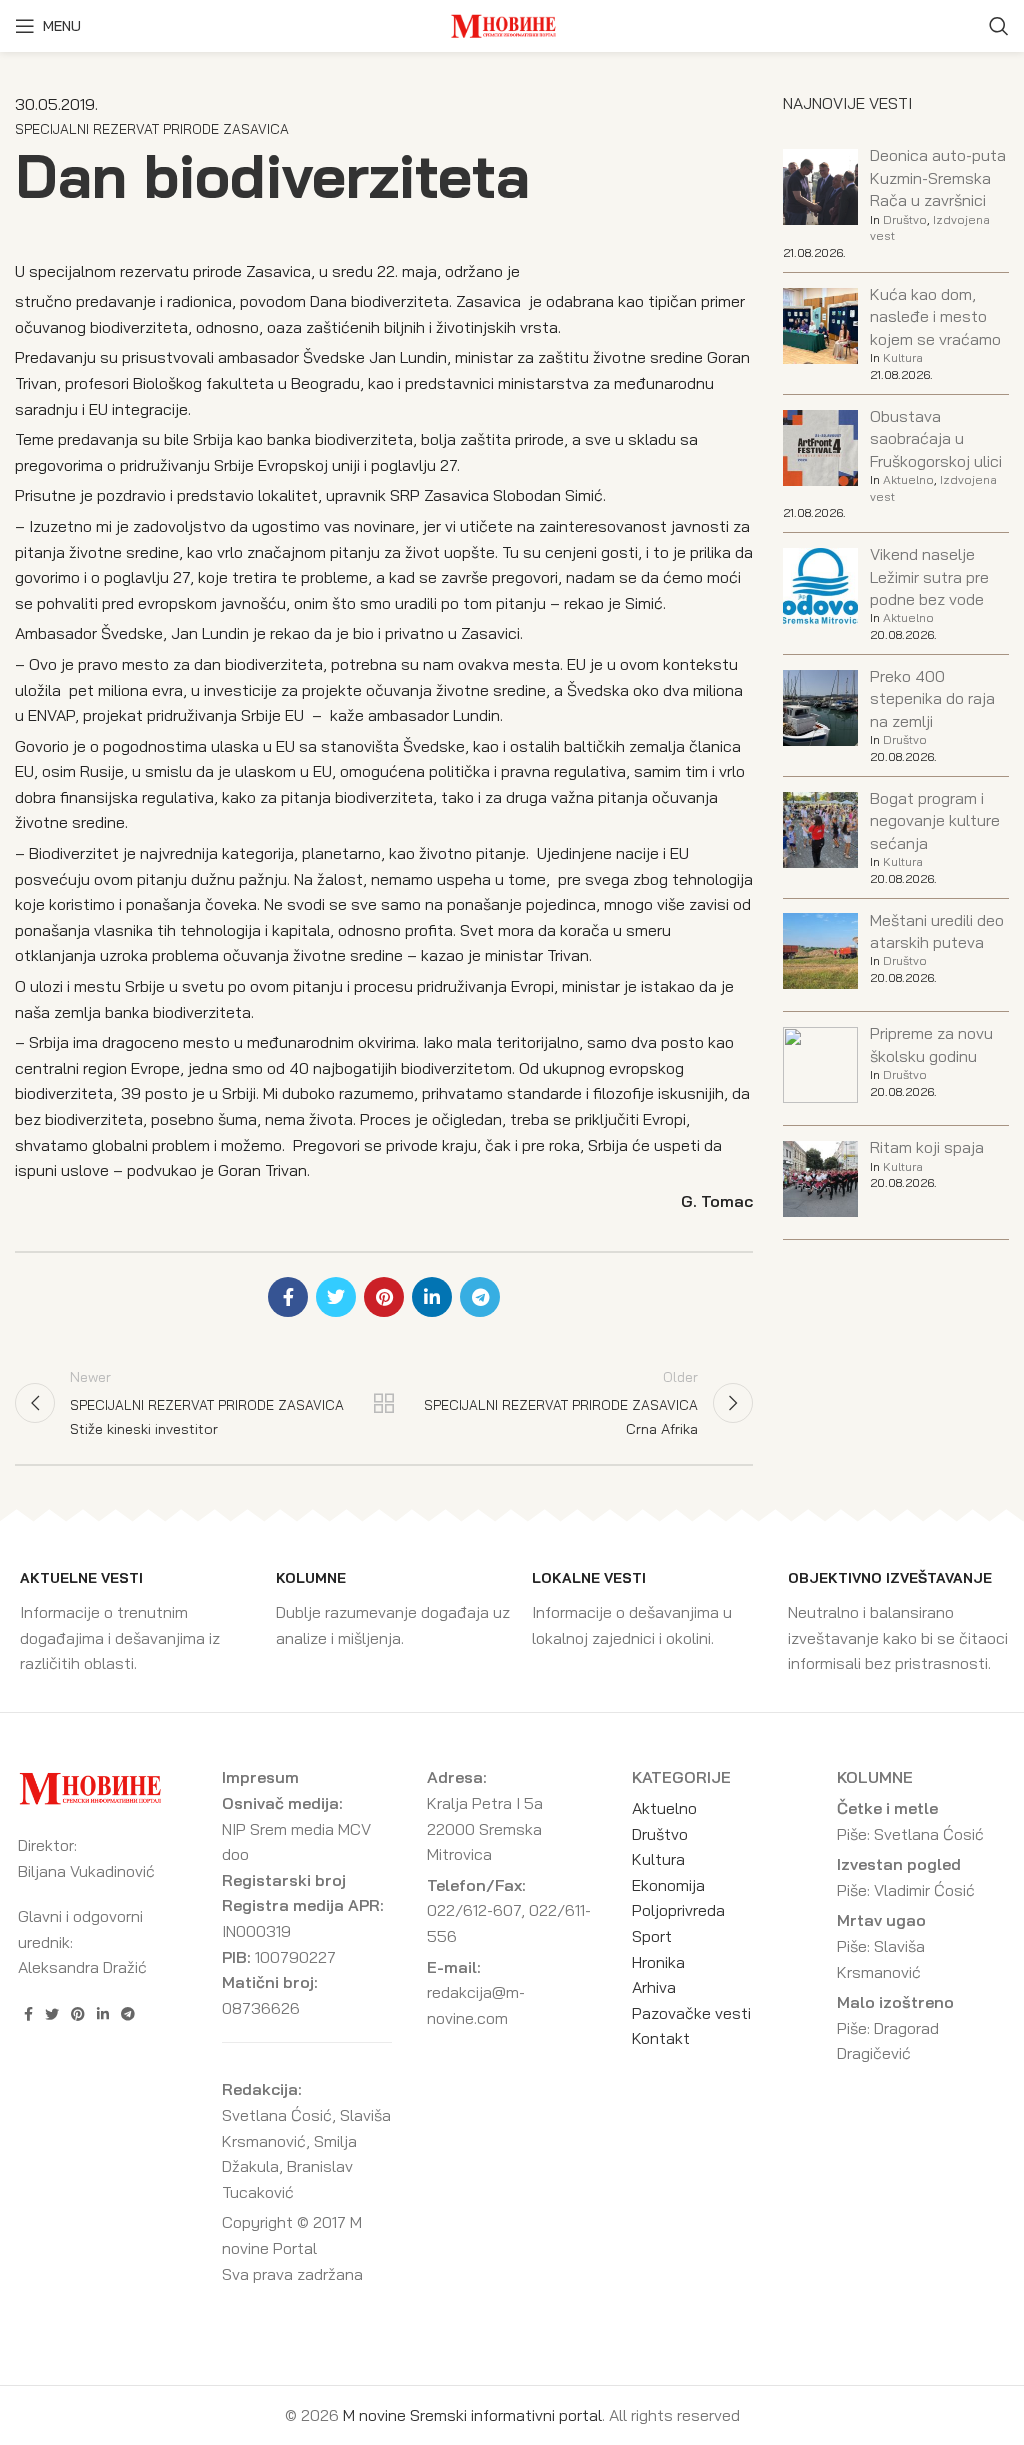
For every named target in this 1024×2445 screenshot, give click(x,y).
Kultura (903, 357)
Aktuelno (908, 479)
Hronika (658, 1962)
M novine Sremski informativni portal (472, 2415)
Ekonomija (668, 1885)
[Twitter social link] (336, 1297)
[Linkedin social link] (432, 1297)
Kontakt (661, 2038)
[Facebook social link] (288, 1297)
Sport (652, 1936)
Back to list (384, 1403)
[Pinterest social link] (384, 1297)
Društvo (905, 219)
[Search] (999, 26)
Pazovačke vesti (691, 2013)
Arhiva (654, 1987)
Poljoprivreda (678, 1910)
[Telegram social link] (480, 1297)
